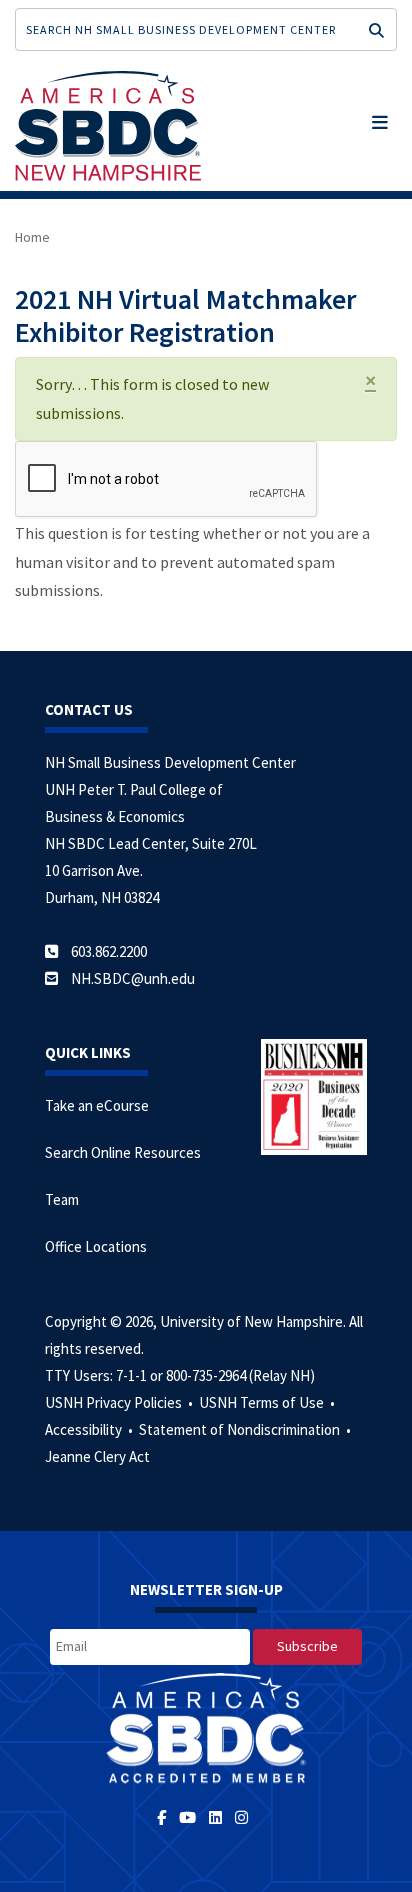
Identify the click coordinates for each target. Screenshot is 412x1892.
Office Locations (96, 1246)
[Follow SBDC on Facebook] (168, 1817)
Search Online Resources (123, 1152)
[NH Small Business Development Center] (108, 124)
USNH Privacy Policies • (120, 1402)
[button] (380, 118)
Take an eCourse (97, 1105)
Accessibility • (90, 1429)
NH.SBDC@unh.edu (133, 978)
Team (62, 1199)
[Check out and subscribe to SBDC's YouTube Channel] (191, 1817)
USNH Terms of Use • (268, 1402)
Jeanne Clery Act (97, 1456)
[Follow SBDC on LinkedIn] (219, 1817)
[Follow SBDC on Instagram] (245, 1817)
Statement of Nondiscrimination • (246, 1429)
